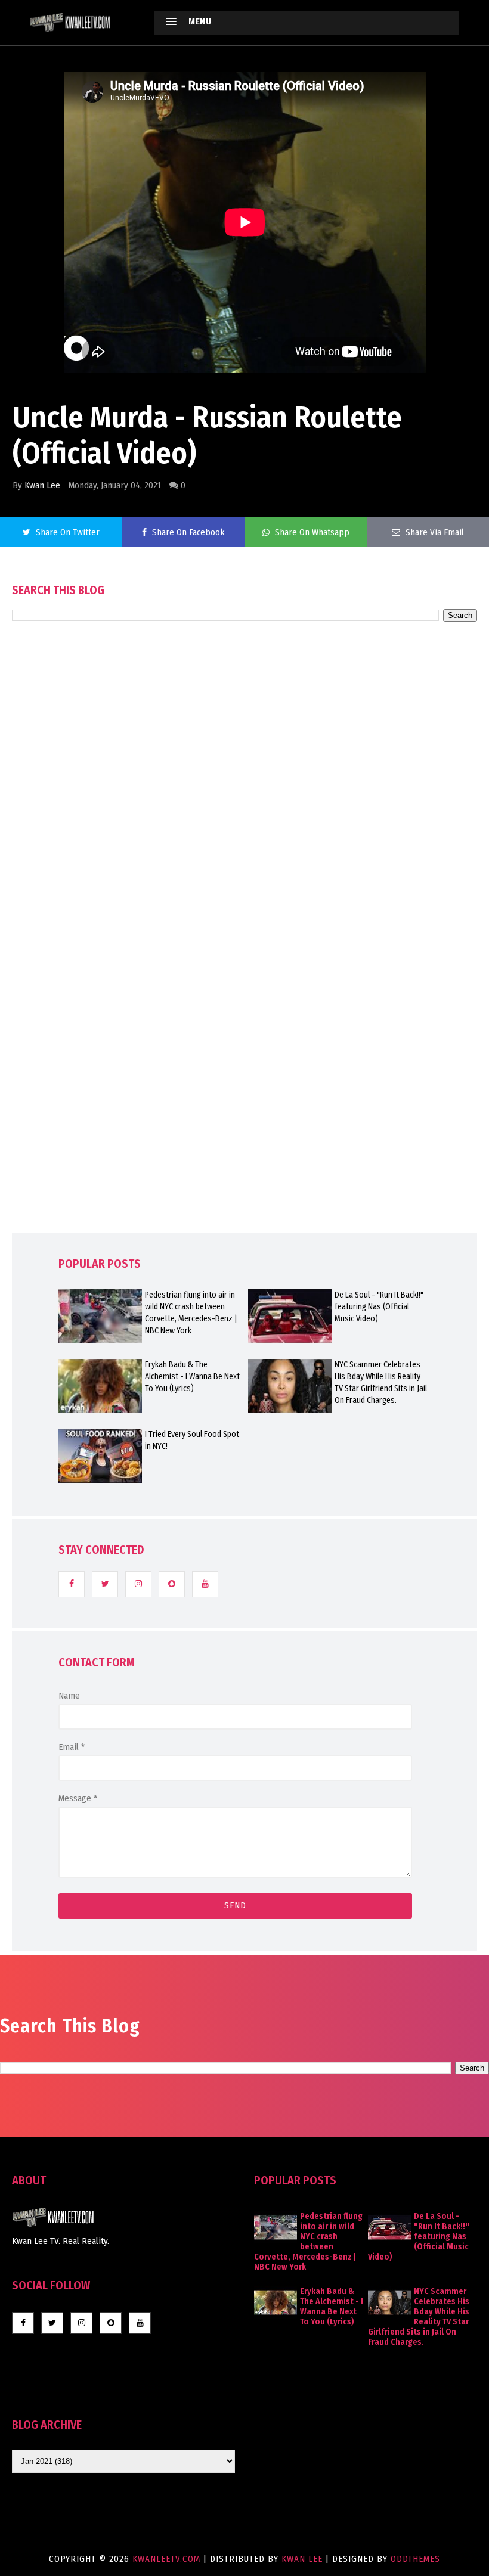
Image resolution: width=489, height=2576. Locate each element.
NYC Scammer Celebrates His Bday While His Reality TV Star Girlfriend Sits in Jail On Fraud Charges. (381, 1382)
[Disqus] (244, 961)
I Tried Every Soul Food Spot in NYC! (192, 1440)
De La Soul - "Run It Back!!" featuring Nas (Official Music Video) (379, 1307)
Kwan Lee (42, 485)
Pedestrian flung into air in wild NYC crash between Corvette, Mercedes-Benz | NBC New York (191, 1313)
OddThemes (415, 2559)
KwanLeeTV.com (168, 2559)
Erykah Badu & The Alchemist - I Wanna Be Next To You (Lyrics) (192, 1377)
